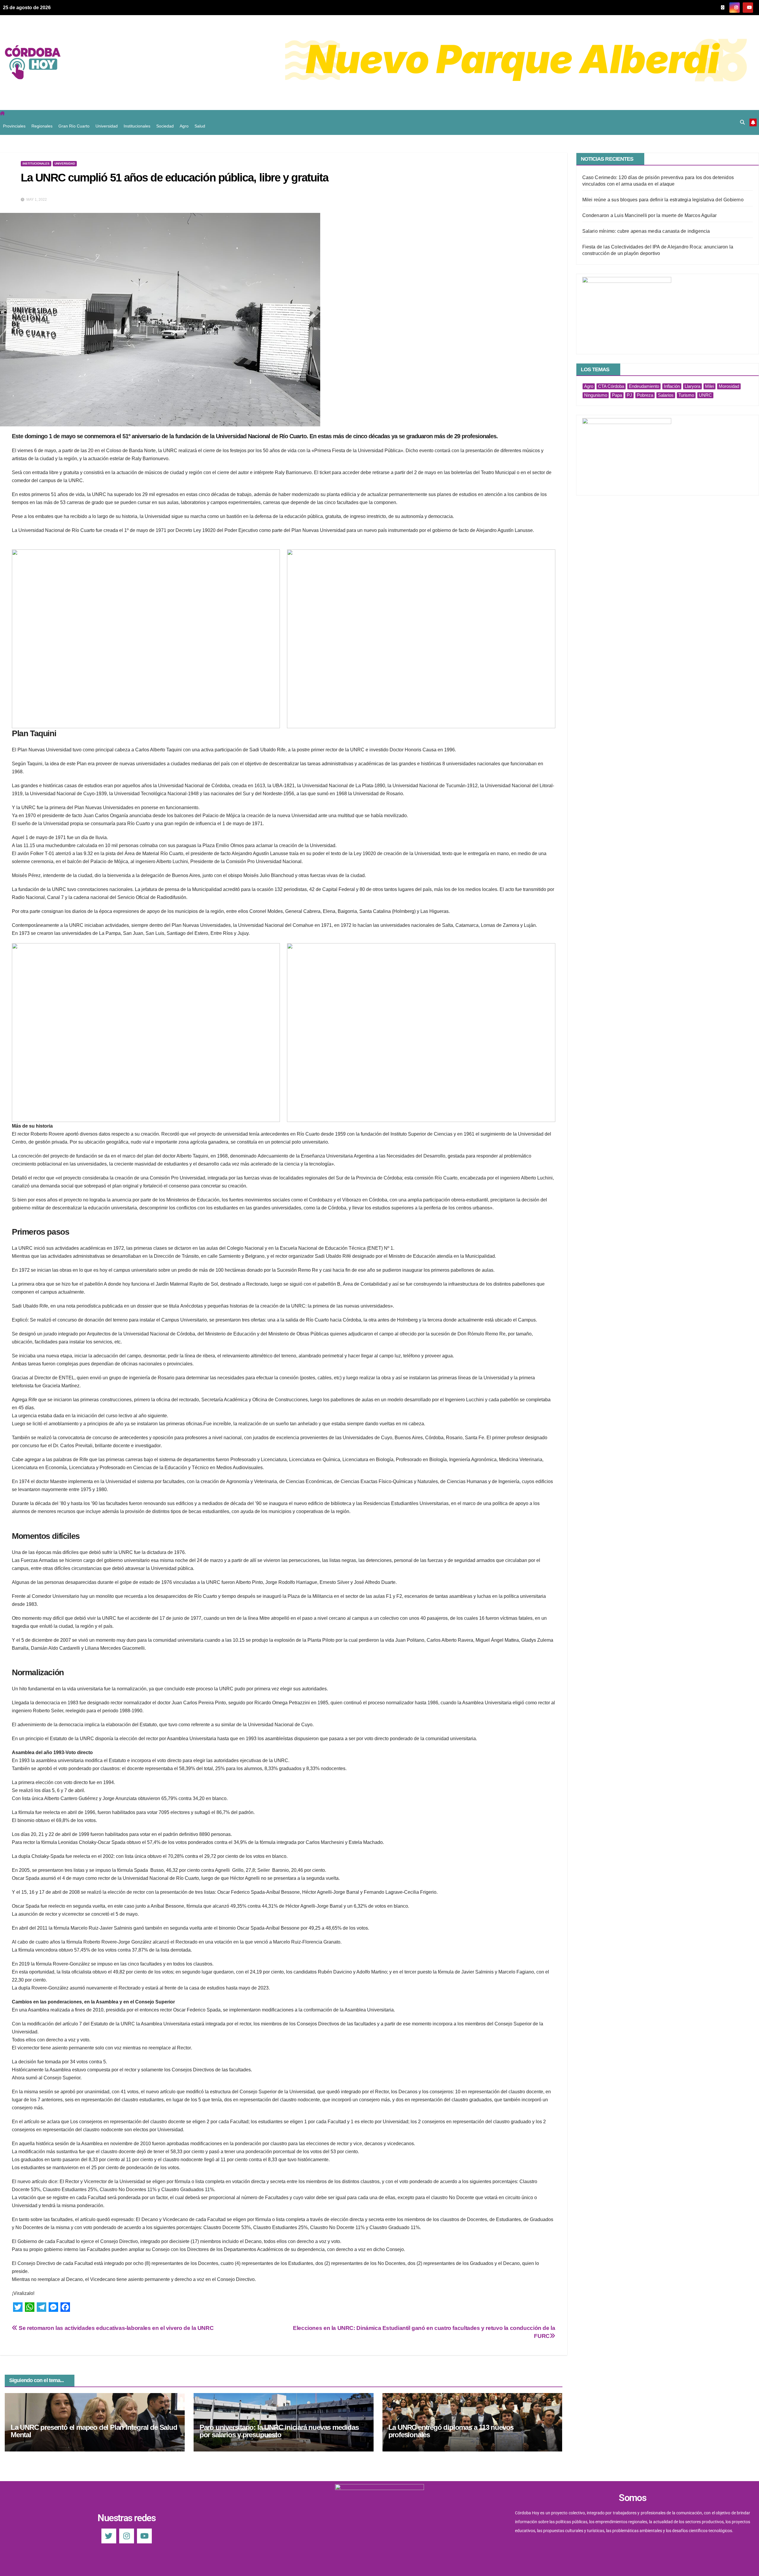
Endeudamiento (644, 386)
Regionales (42, 126)
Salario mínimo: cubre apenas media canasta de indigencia (646, 231)
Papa (617, 395)
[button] (742, 122)
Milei (709, 386)
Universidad (107, 126)
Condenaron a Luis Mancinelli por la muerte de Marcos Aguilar (650, 215)
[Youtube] (144, 2536)
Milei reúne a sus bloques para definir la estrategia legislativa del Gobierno (663, 200)
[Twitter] (109, 2536)
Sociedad (165, 126)
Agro (184, 126)
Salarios (666, 395)
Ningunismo (596, 395)
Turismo (686, 395)
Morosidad (729, 386)
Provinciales (14, 126)
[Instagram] (127, 2536)
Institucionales (137, 126)
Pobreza (645, 395)
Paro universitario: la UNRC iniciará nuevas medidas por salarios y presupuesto (279, 2431)
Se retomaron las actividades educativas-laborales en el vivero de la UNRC (115, 2328)
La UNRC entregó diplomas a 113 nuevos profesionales (451, 2431)
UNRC (705, 395)
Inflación (672, 386)
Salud (200, 126)
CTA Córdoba (611, 386)
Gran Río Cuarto (74, 126)
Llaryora (692, 386)
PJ (629, 395)
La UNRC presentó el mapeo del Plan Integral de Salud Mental (94, 2431)
